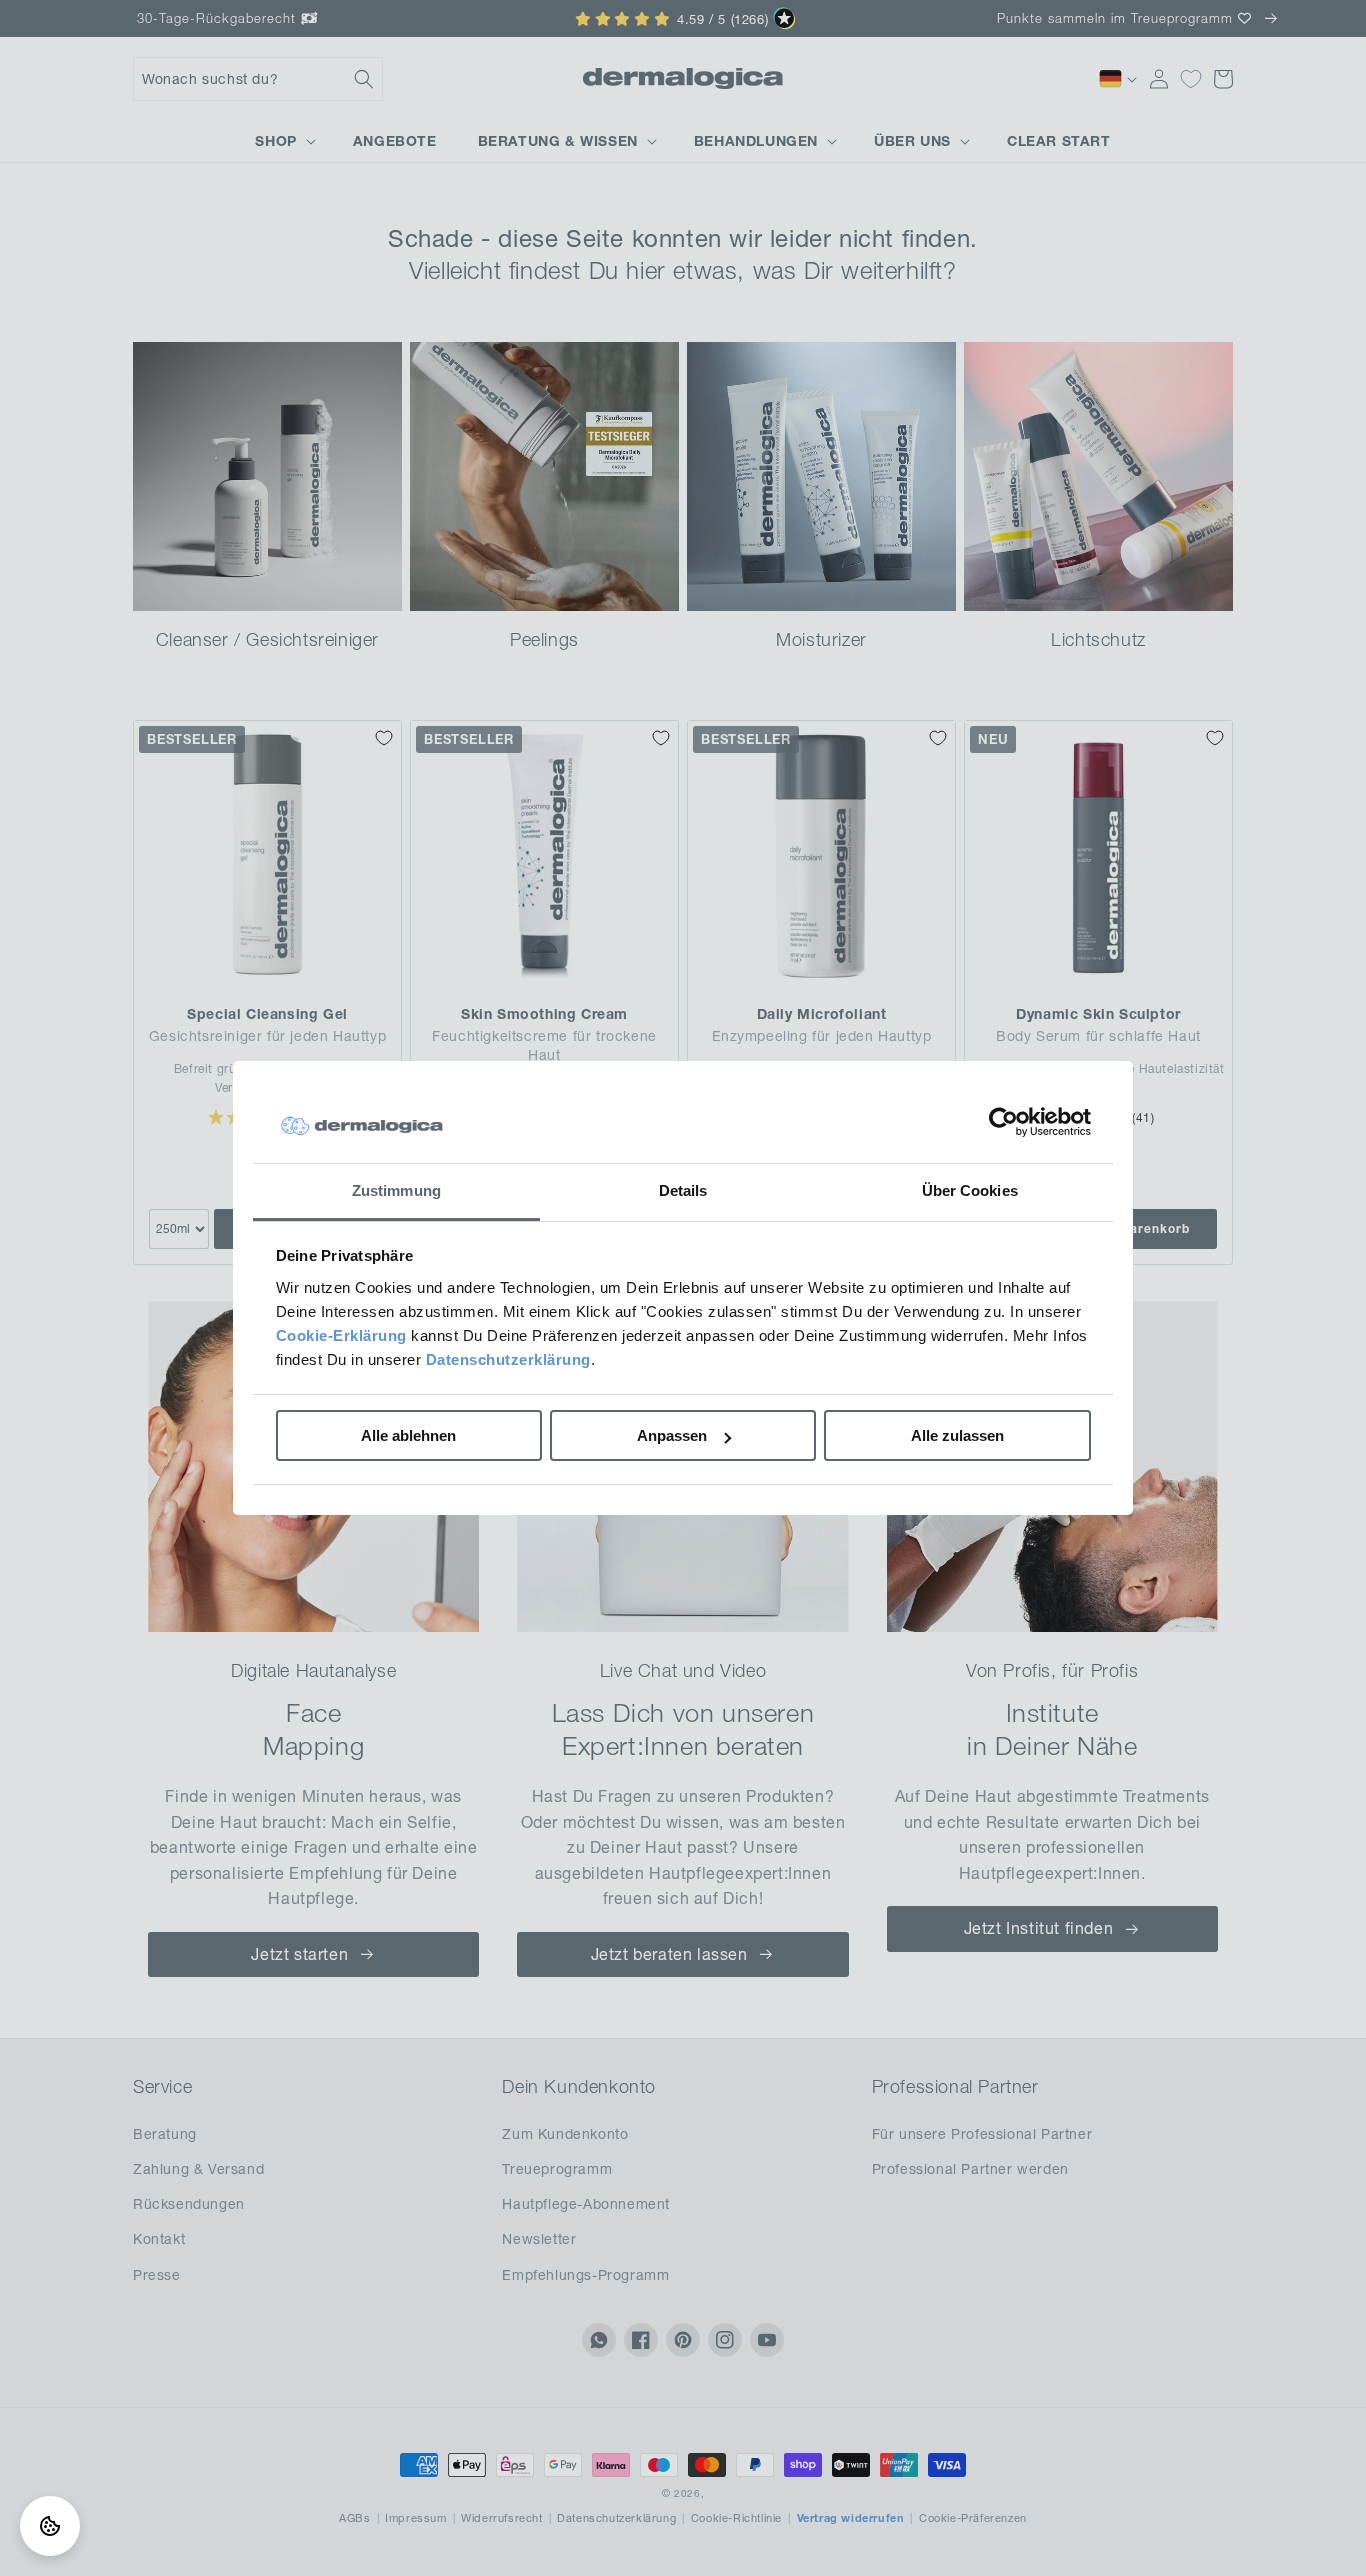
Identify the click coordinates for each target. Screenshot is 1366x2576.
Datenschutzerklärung (508, 1359)
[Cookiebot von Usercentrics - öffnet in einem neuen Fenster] (1003, 1122)
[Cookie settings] (50, 2526)
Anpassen (672, 1435)
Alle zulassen (957, 1435)
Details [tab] (683, 1190)
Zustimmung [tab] (396, 1190)
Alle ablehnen (408, 1435)
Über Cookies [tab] (970, 1190)
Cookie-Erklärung (341, 1335)
